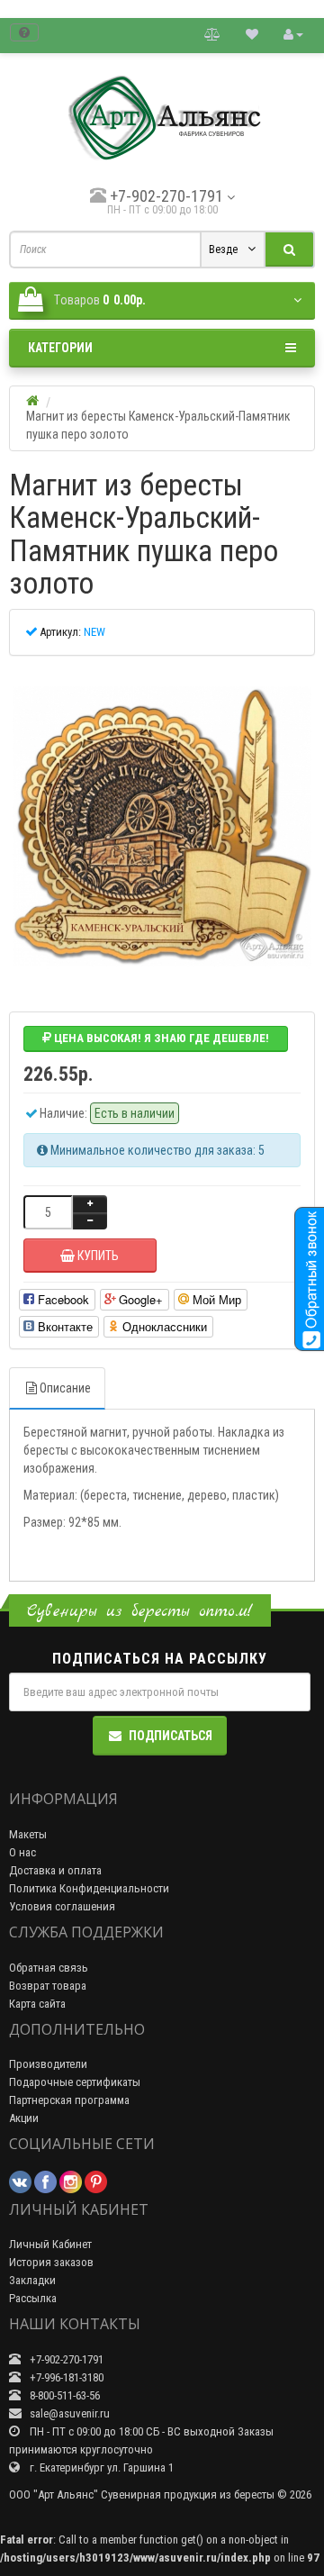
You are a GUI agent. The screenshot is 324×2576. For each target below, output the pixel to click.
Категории (60, 348)
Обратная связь (49, 1968)
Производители (48, 2064)
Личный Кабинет (50, 2244)
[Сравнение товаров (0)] (212, 34)
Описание (65, 1388)
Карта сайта (37, 2004)
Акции (24, 2118)
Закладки (32, 2280)
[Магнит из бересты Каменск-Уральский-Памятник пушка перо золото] (162, 827)
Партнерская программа (69, 2100)
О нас (22, 1852)
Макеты (28, 1834)
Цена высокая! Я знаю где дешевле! (160, 1038)
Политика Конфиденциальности (89, 1888)
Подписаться (171, 1736)
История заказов (51, 2262)
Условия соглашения (62, 1906)
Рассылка (33, 2298)
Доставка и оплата (55, 1870)
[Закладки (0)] (252, 34)
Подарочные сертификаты (75, 2082)
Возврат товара (48, 1986)
